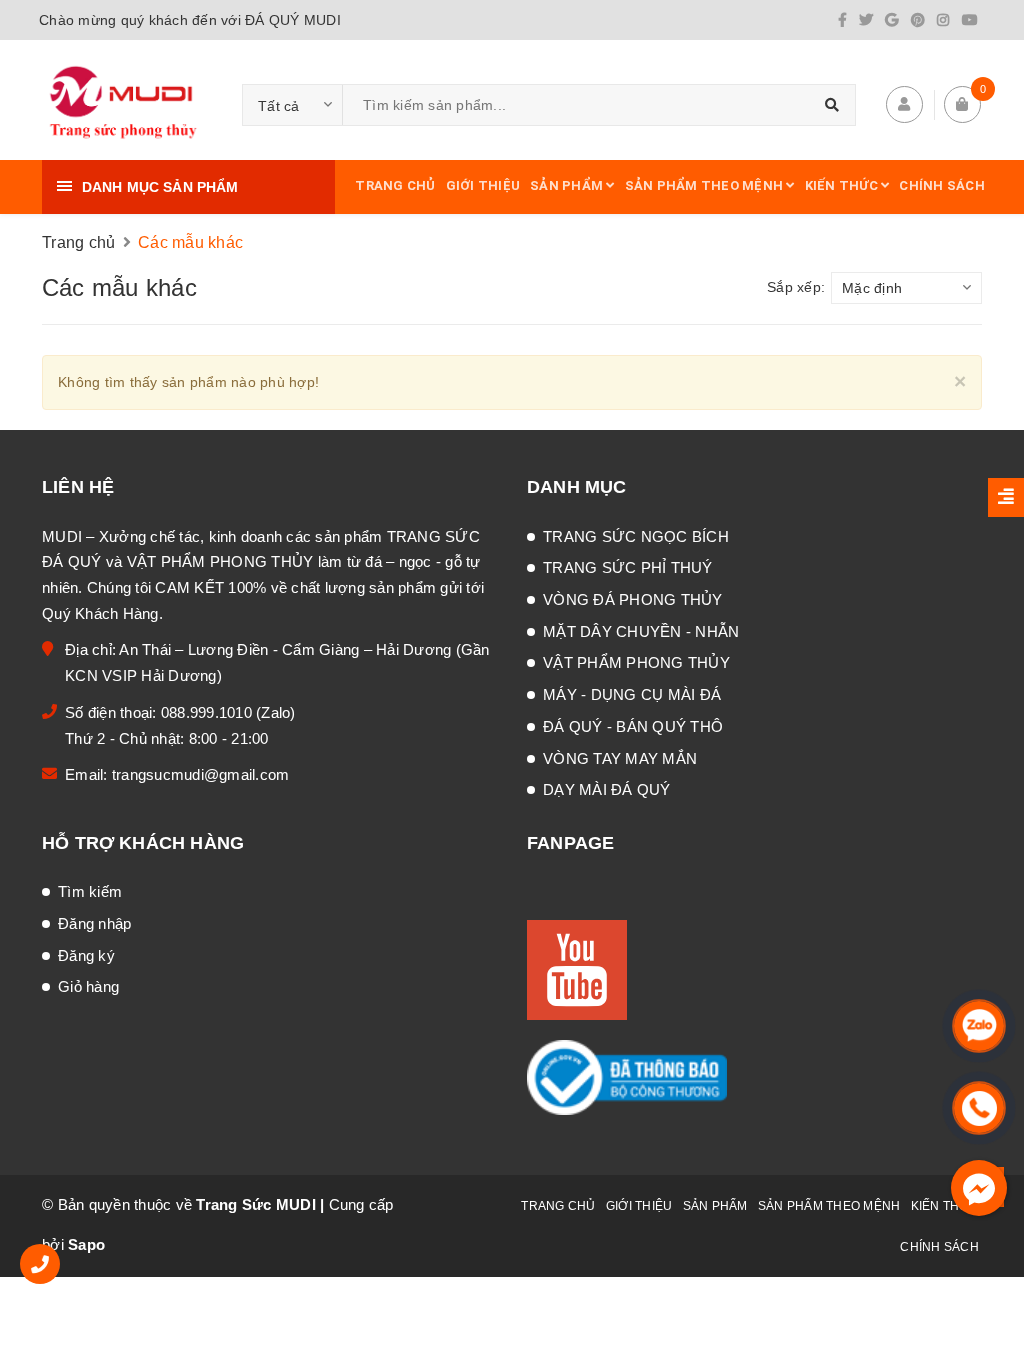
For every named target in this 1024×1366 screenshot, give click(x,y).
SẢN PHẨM (568, 185)
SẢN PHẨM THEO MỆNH (706, 185)
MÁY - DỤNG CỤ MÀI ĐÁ (632, 694)
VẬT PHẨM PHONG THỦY (636, 662)
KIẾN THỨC (843, 185)
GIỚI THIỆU (483, 185)
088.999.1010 (208, 712)
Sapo (86, 1244)
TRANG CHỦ (395, 185)
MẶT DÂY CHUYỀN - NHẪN (641, 631)
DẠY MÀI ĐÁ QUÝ (607, 789)
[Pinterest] (918, 20)
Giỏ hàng (88, 986)
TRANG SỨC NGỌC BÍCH (636, 536)
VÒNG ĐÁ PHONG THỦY (633, 599)
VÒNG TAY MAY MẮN (620, 758)
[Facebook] (842, 20)
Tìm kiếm (90, 891)
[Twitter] (866, 20)
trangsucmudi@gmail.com (201, 774)
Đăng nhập (94, 923)
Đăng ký (86, 955)
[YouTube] (970, 20)
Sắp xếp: (796, 287)
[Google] (891, 20)
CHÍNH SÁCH (942, 185)
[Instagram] (943, 20)
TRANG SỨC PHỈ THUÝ (628, 567)
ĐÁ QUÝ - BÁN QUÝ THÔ (633, 726)
